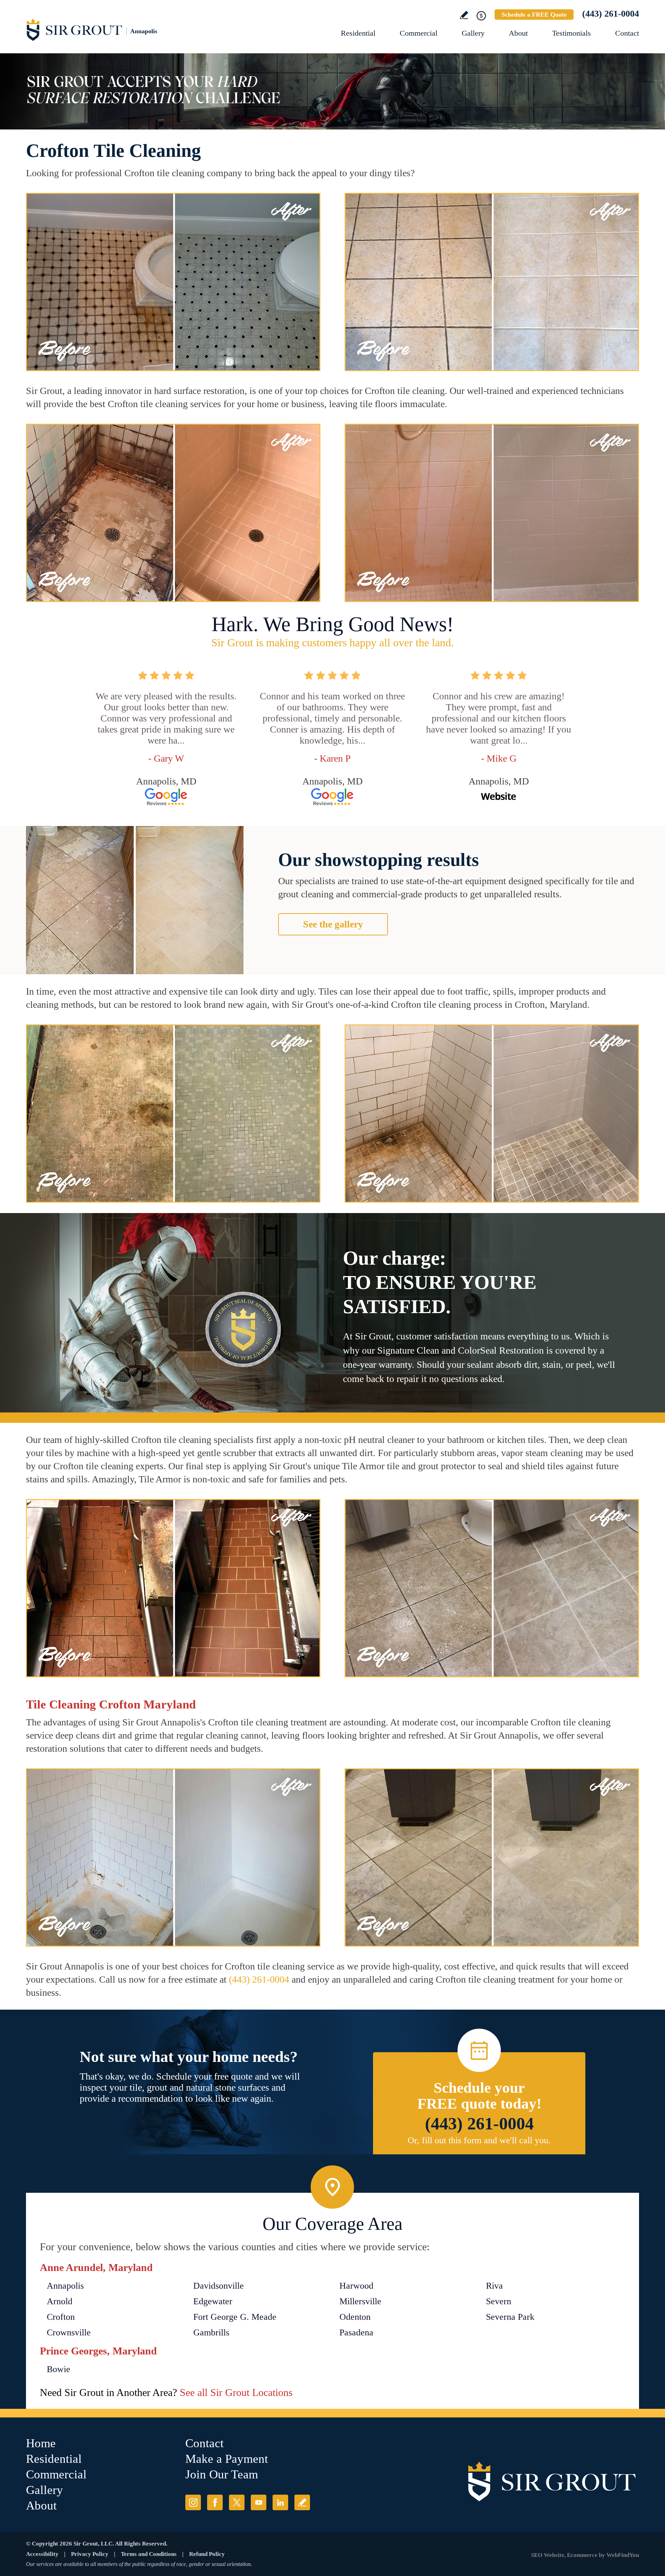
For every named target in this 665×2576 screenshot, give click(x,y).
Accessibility (42, 2554)
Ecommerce (582, 2555)
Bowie (59, 2369)
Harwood (356, 2286)
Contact (627, 33)
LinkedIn (280, 2502)
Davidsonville (219, 2286)
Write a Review (464, 15)
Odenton (355, 2317)
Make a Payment (227, 2459)
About (518, 33)
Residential (358, 33)
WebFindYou (623, 2555)
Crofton (61, 2317)
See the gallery (333, 924)
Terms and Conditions (149, 2554)
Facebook (215, 2502)
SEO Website (548, 2555)
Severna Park (510, 2317)
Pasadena (356, 2332)
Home (41, 2443)
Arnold (60, 2301)
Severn (499, 2301)
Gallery (473, 33)
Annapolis (65, 2286)
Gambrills (211, 2332)
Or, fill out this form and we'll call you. (479, 2140)
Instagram (193, 2502)
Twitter (237, 2502)
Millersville (360, 2301)
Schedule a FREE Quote (534, 15)
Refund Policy (207, 2554)
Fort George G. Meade (235, 2317)
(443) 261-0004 (611, 14)
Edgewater (213, 2301)
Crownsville (69, 2332)
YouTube (259, 2502)
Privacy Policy (90, 2554)
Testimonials (571, 33)
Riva (494, 2286)
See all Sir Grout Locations (236, 2392)
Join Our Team (222, 2474)
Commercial (419, 33)
